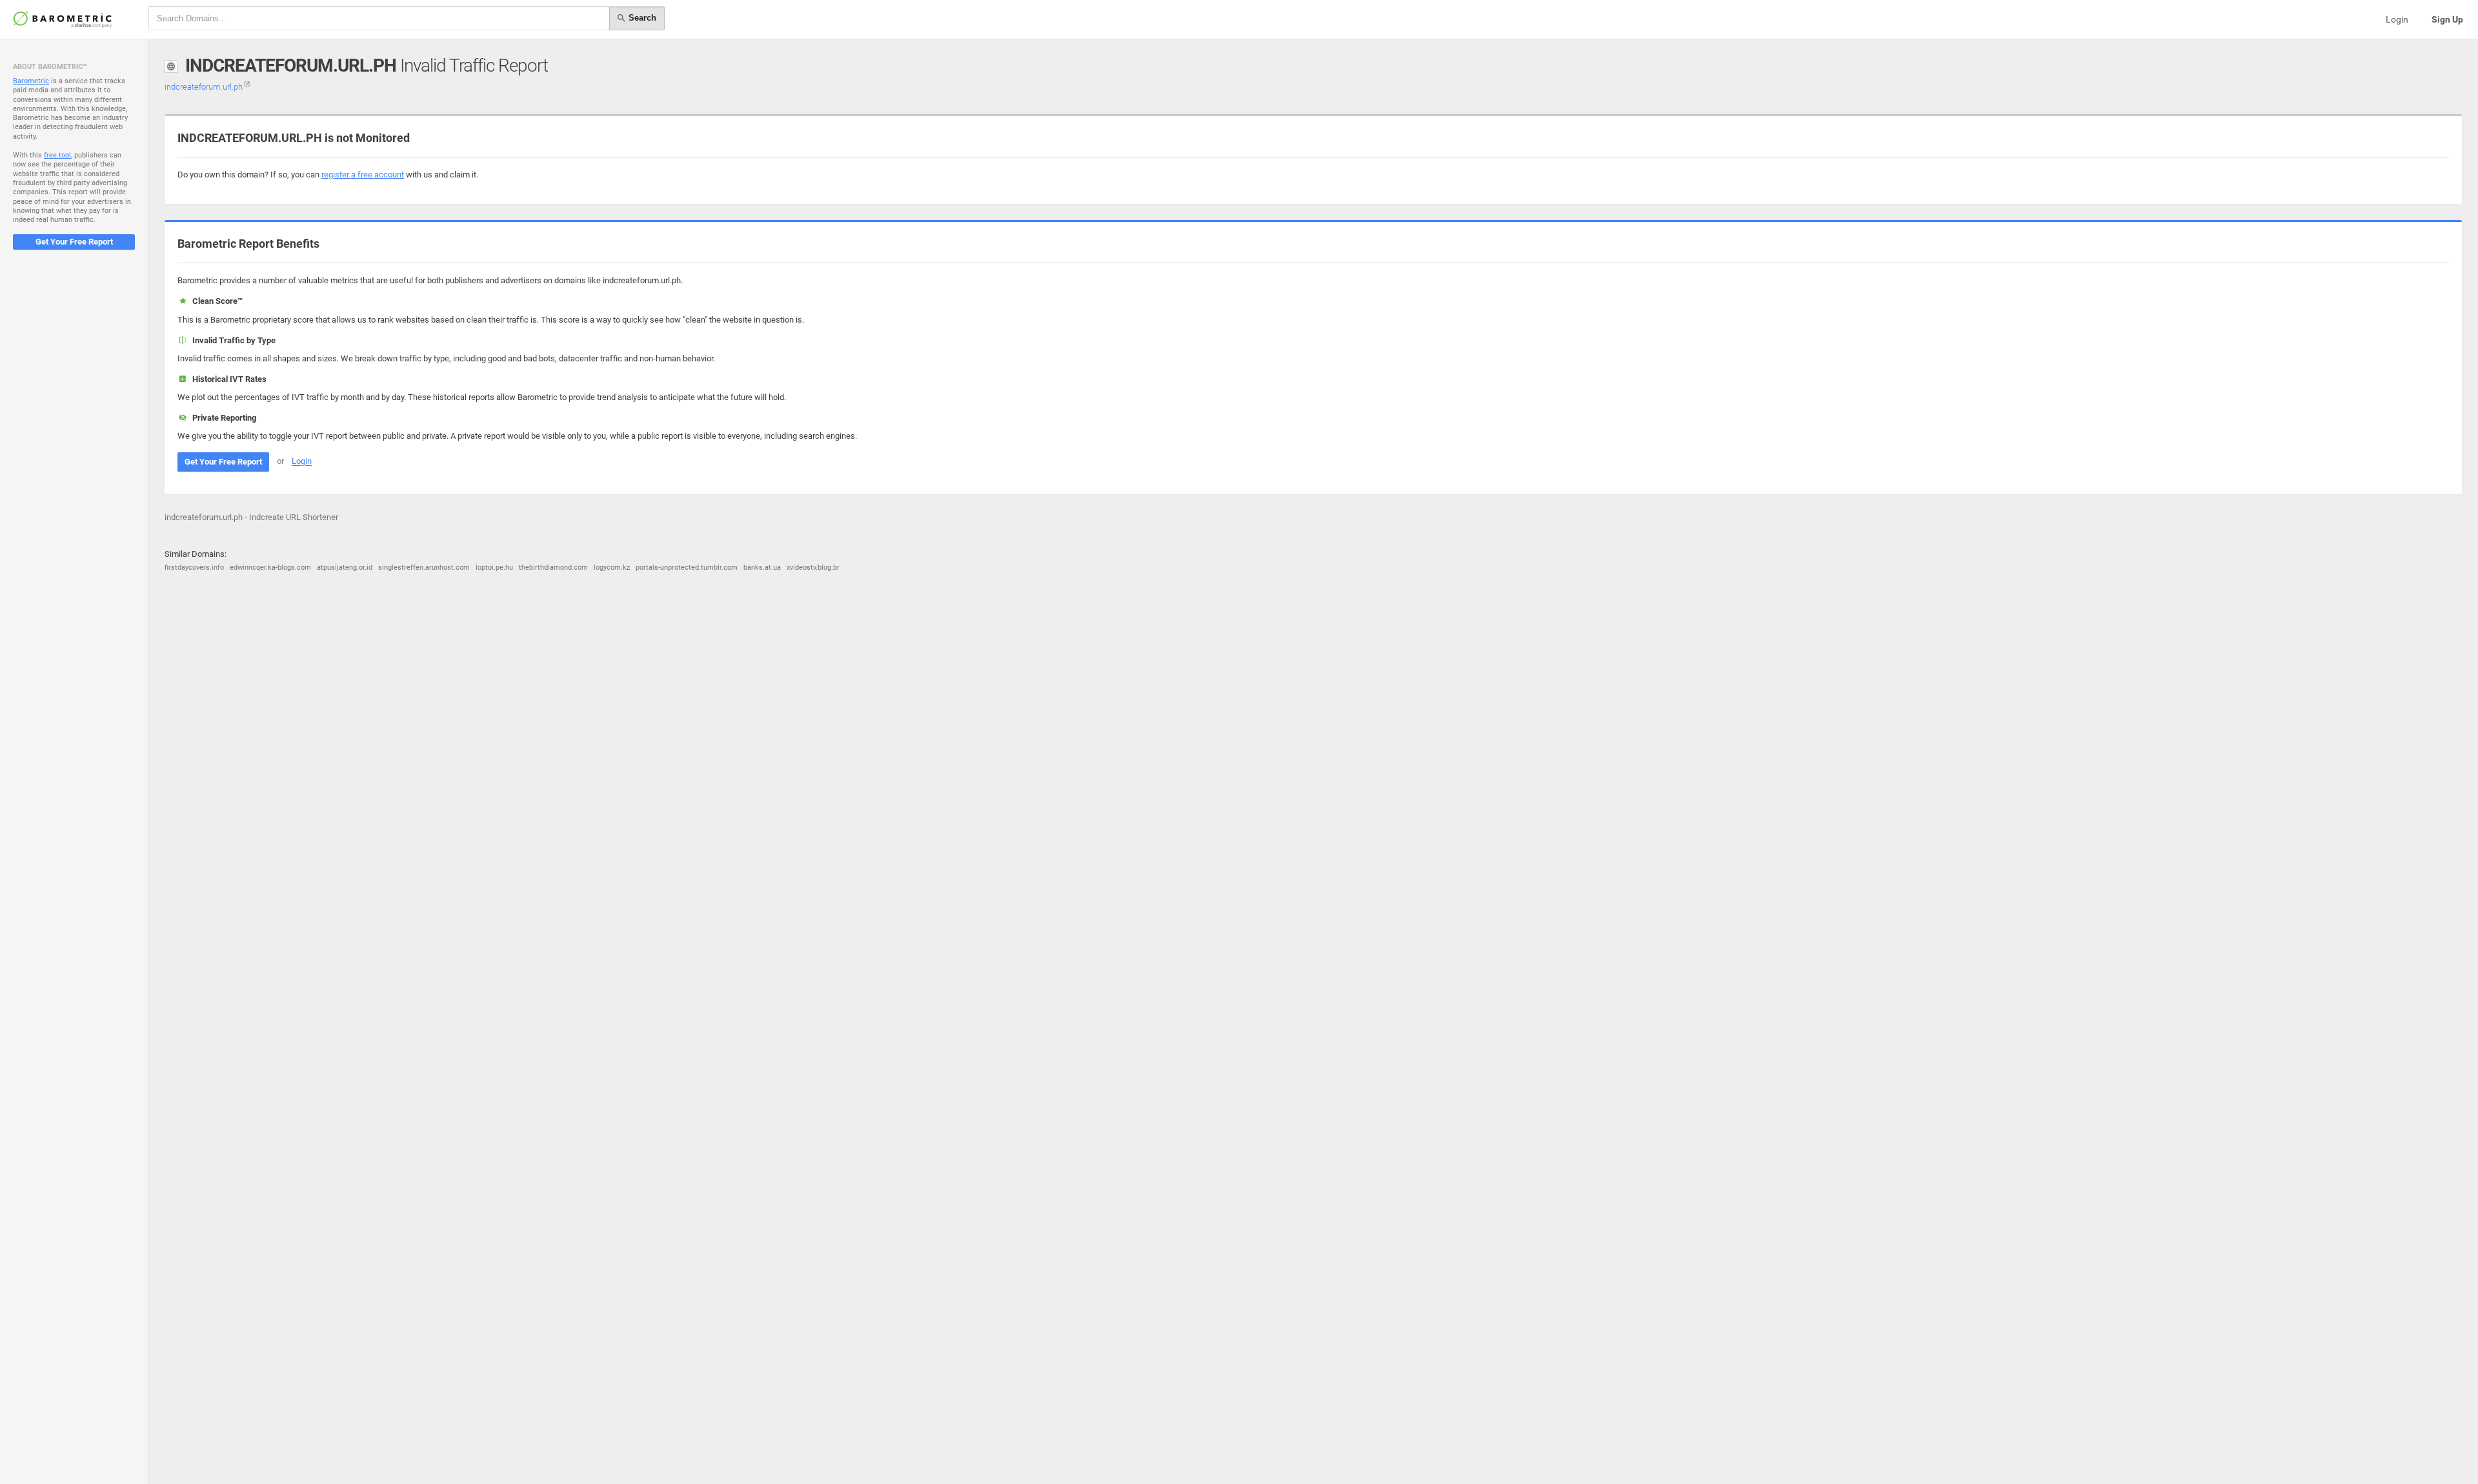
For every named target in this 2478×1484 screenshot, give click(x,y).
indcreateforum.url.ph (205, 87)
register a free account (363, 175)
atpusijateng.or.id (345, 567)
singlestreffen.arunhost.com (424, 567)
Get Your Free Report (74, 242)
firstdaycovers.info (194, 567)
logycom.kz (612, 567)
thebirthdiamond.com (553, 567)
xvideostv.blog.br (813, 567)
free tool (57, 155)
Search (641, 18)
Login (2397, 19)
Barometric (31, 81)
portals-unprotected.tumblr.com (687, 567)
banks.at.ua (762, 567)
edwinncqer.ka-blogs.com (270, 567)
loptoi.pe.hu (494, 567)
